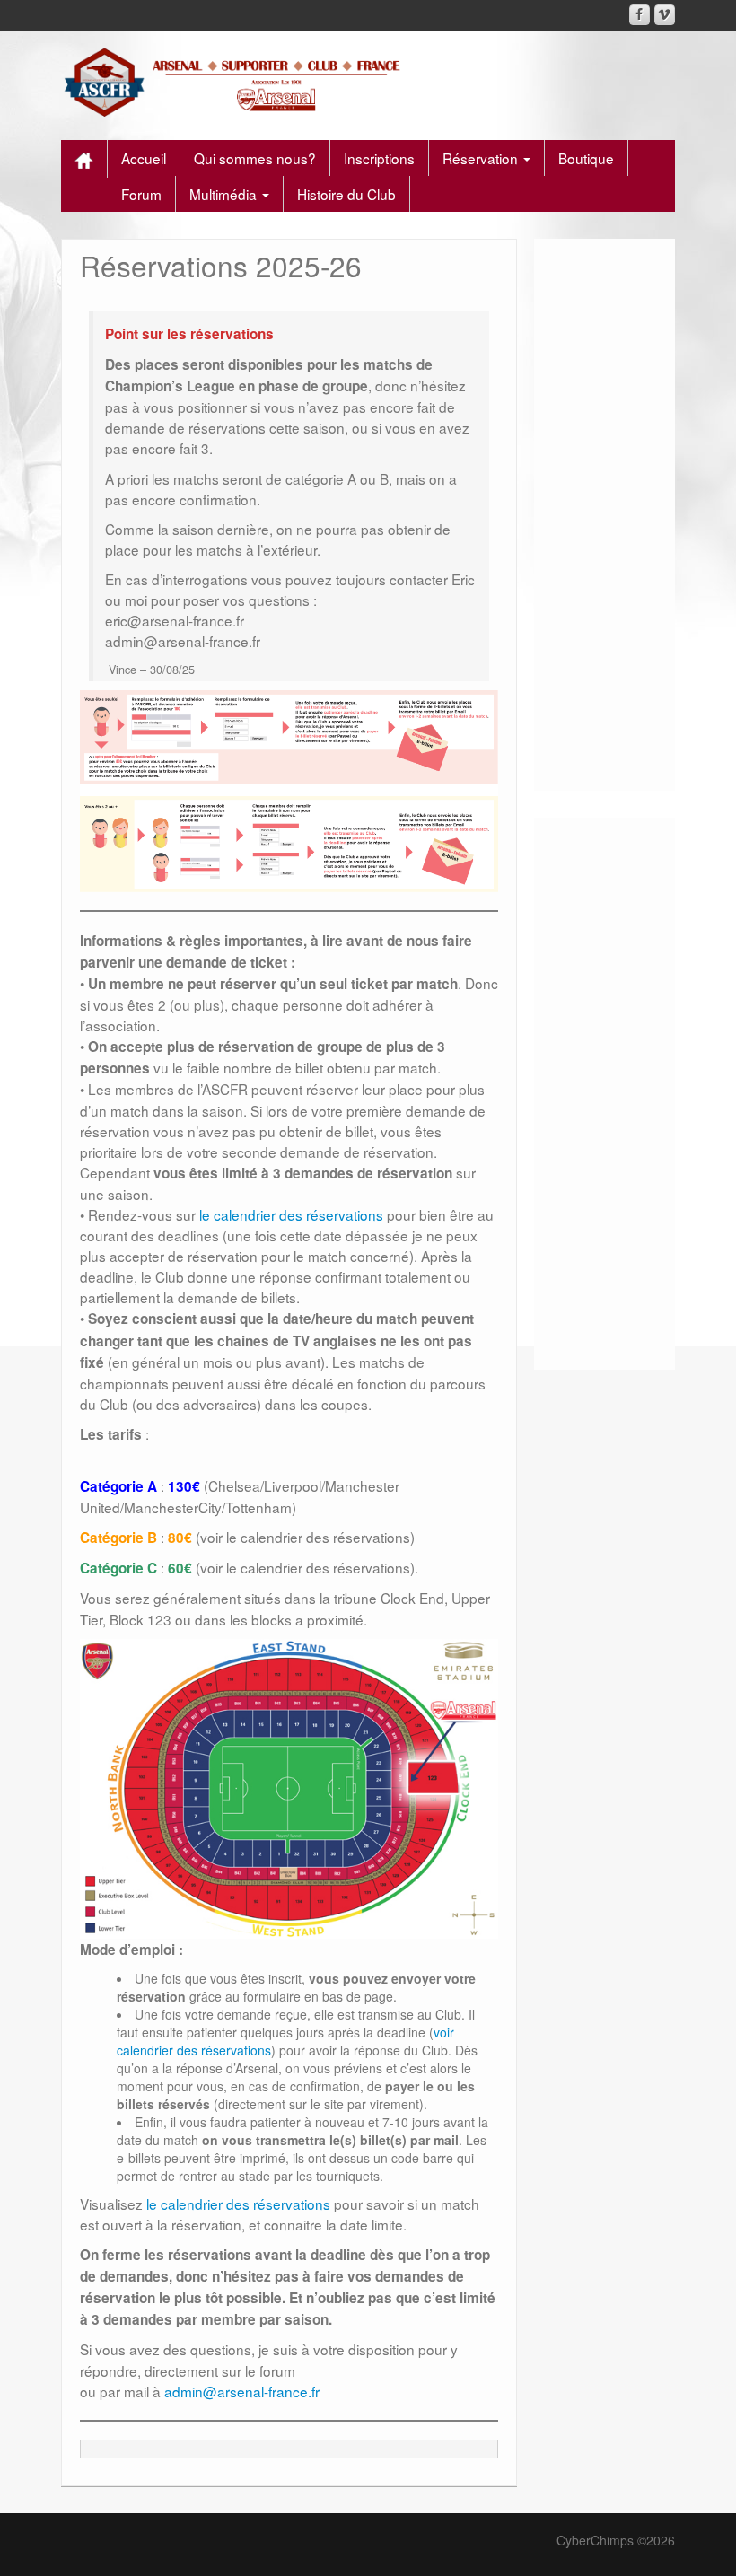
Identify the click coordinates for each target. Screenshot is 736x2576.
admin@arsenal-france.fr (242, 2391)
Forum (141, 194)
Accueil (144, 158)
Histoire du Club (346, 194)
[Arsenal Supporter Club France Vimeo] (665, 15)
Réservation (482, 158)
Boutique (586, 158)
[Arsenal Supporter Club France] (237, 81)
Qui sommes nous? (255, 158)
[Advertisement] (605, 508)
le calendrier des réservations (289, 1214)
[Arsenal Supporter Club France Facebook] (640, 15)
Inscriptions (379, 158)
